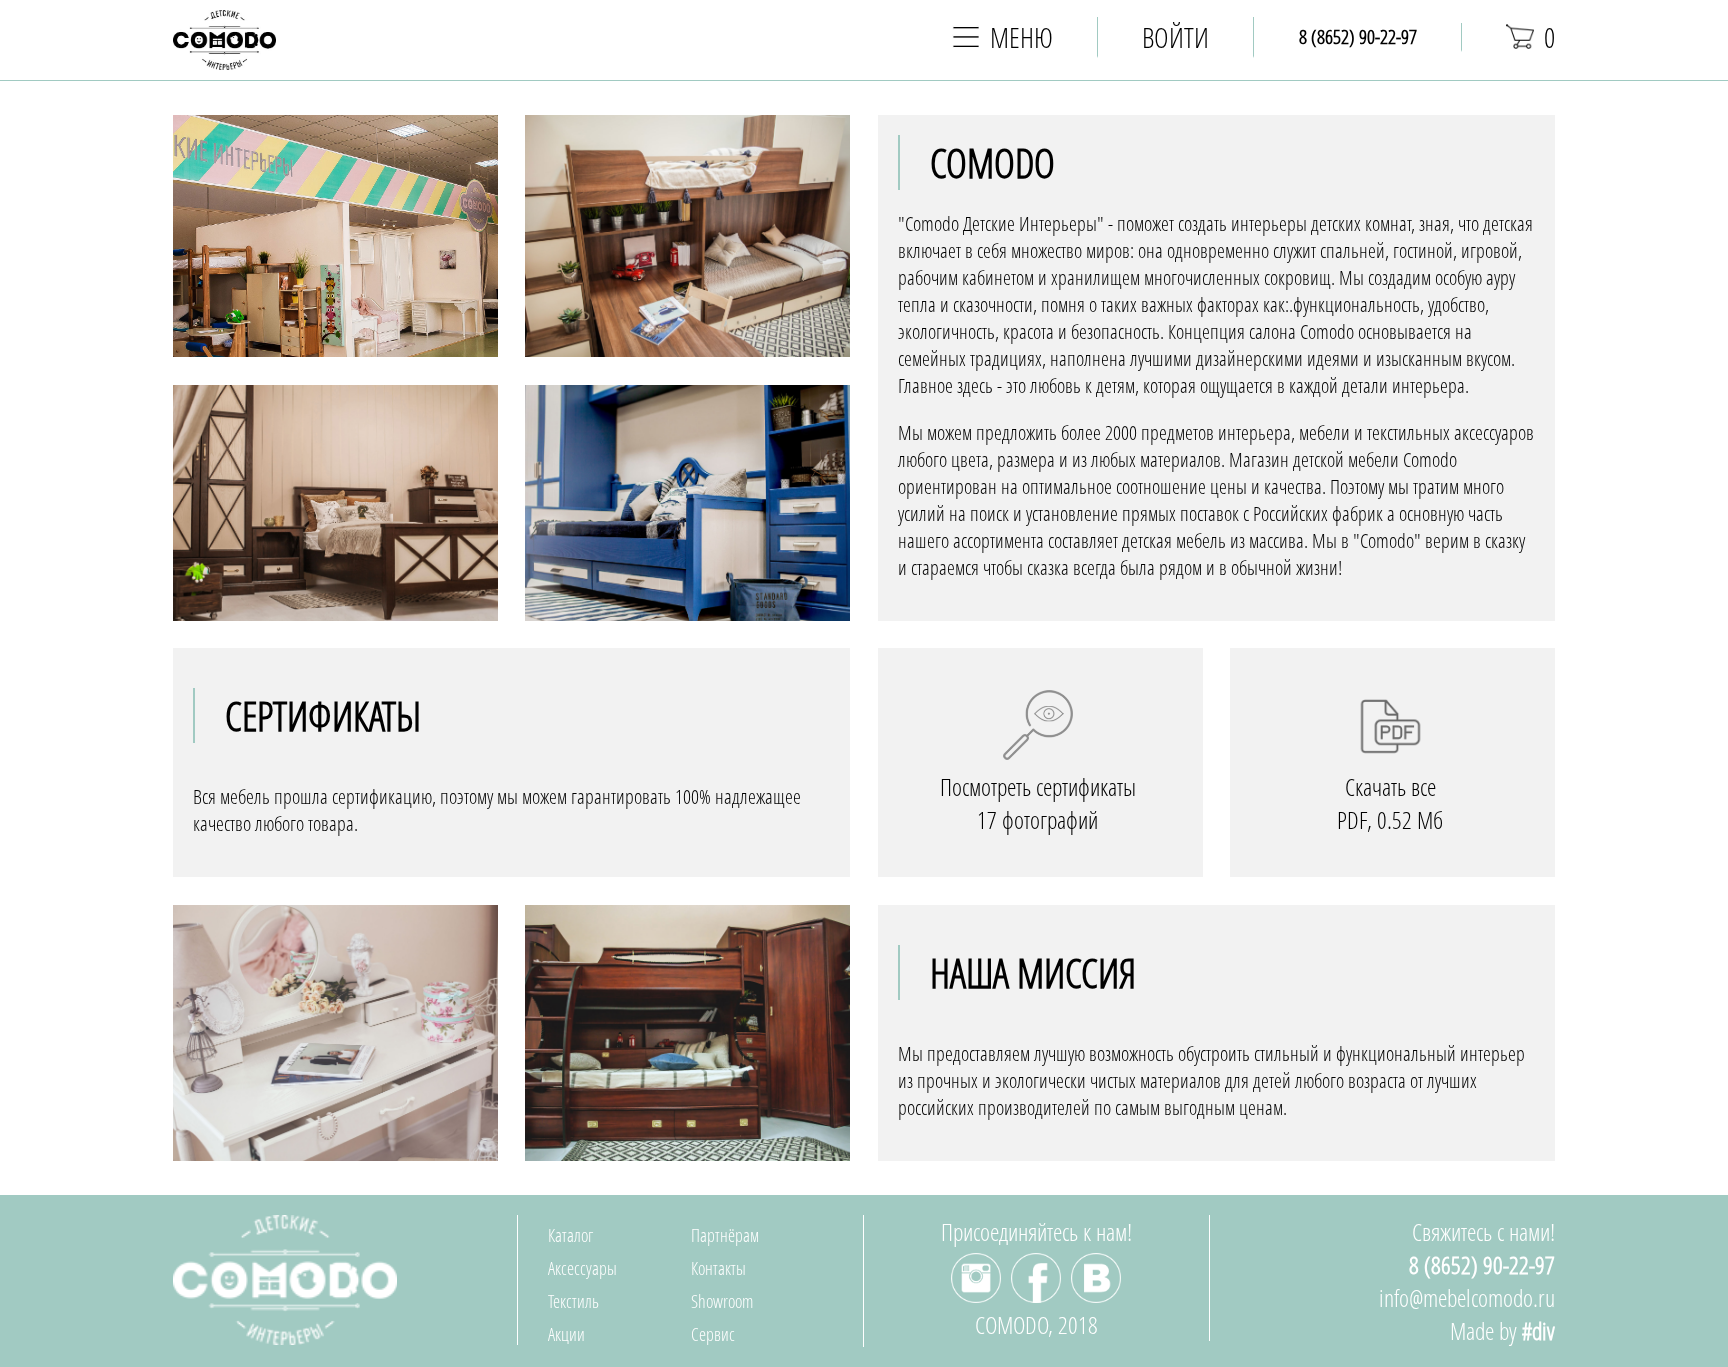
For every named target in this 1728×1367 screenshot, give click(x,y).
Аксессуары (582, 1268)
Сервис (713, 1334)
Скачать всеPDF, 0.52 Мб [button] (1390, 803)
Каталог (570, 1235)
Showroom (722, 1301)
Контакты (718, 1268)
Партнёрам (725, 1235)
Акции (566, 1334)
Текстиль (573, 1301)
